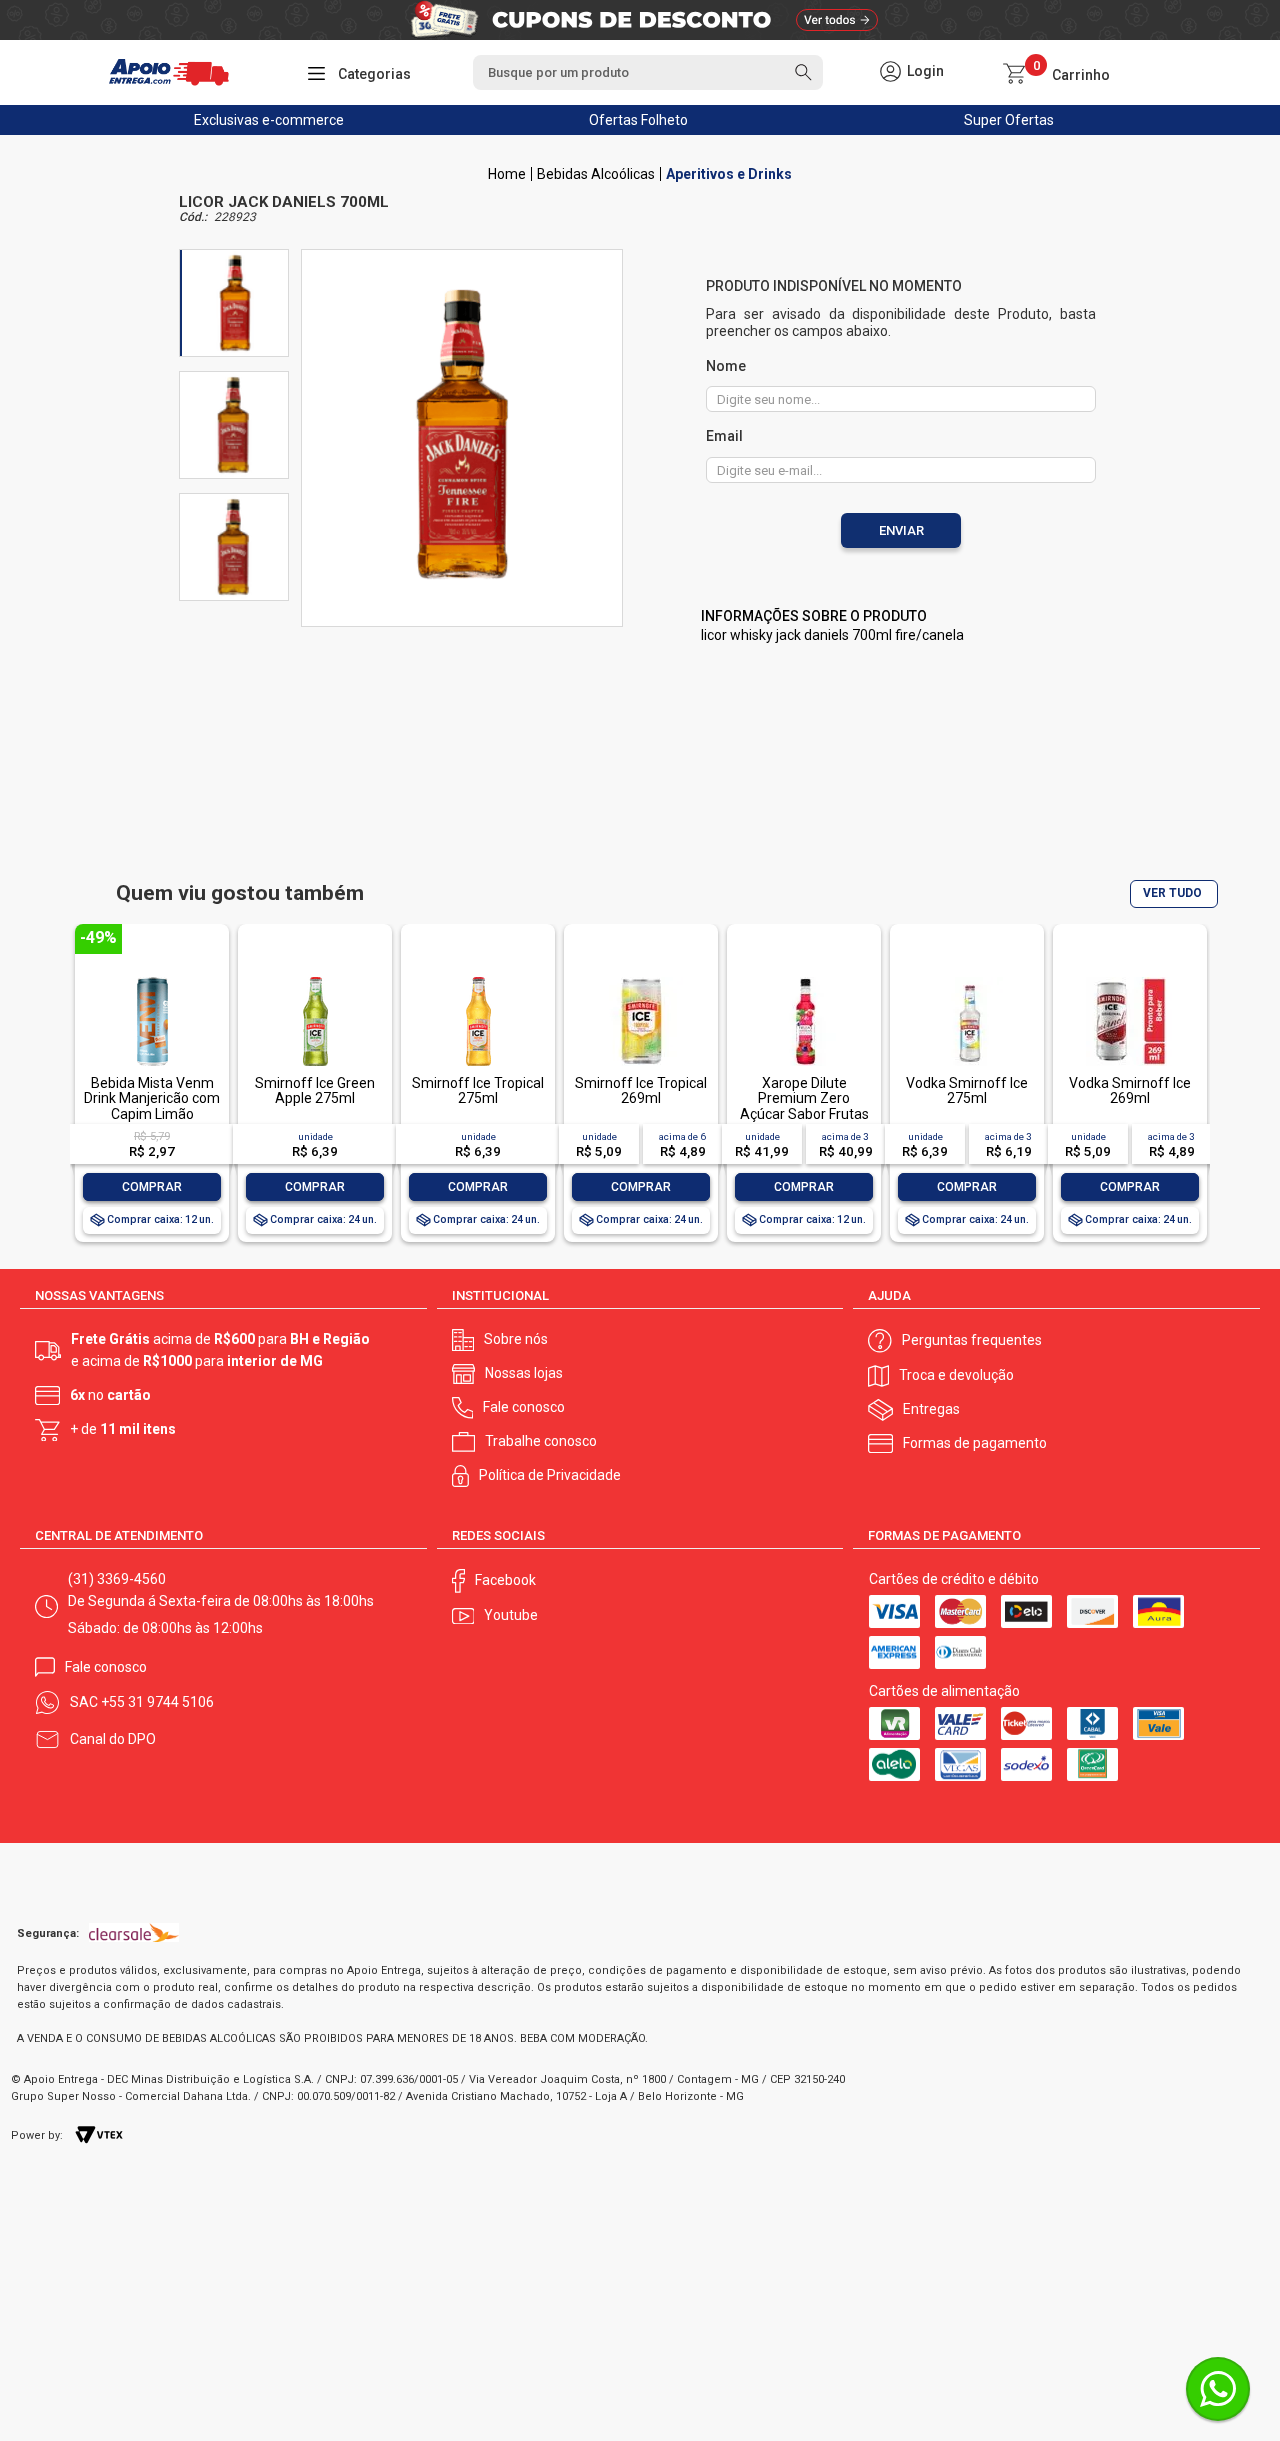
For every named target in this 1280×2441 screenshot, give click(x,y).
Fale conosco (524, 1407)
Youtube (511, 1615)
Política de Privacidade (550, 1475)
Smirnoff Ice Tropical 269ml (641, 1090)
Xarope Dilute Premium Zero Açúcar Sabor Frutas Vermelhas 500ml (804, 1106)
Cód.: (193, 217)
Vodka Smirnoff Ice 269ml (1130, 1090)
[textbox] (648, 72)
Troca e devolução (956, 1375)
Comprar (152, 1187)
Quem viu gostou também (240, 893)
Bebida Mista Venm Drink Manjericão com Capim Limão (152, 1098)
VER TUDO (1172, 893)
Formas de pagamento (975, 1443)
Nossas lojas (524, 1373)
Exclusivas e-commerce (269, 120)
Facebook (505, 1580)
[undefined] (462, 434)
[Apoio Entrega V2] (507, 174)
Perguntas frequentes (972, 1340)
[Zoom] (234, 303)
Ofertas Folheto (638, 120)
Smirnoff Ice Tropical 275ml (478, 1090)
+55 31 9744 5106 (157, 1702)
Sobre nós (516, 1339)
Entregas (931, 1409)
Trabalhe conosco (541, 1441)
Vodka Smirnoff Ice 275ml (967, 1090)
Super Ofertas (1009, 120)
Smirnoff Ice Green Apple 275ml (315, 1090)
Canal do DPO (113, 1739)
